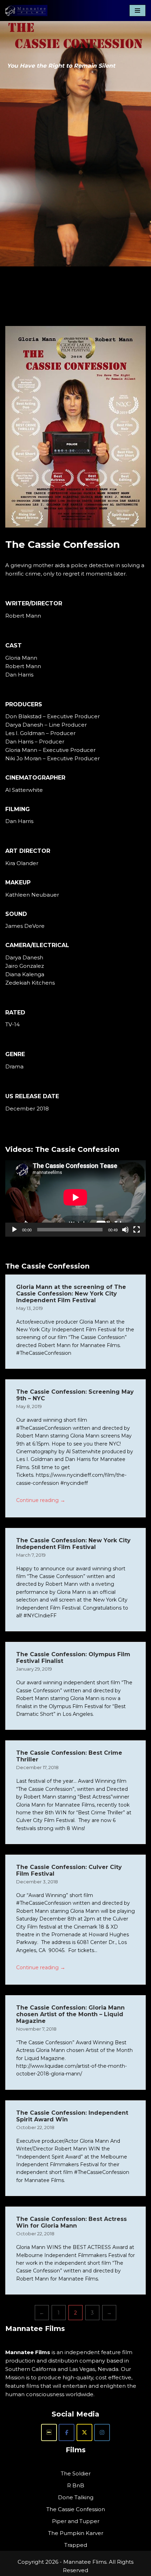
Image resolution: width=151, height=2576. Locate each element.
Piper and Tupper (76, 2521)
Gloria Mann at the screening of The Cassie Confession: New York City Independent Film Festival (71, 1294)
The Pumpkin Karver (76, 2533)
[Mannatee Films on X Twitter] (84, 2432)
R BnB (76, 2485)
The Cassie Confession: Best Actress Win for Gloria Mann (71, 2222)
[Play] (14, 1230)
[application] (75, 1197)
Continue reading (41, 1500)
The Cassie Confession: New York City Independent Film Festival (73, 1544)
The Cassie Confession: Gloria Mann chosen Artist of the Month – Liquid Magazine (70, 2014)
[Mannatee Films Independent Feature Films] (26, 11)
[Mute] (125, 1230)
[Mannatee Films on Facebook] (67, 2432)
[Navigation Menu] (137, 11)
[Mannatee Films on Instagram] (102, 2432)
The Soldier (76, 2473)
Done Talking (76, 2497)
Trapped (76, 2545)
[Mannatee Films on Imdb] (49, 2432)
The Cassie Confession (76, 2509)
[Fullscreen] (137, 1230)
